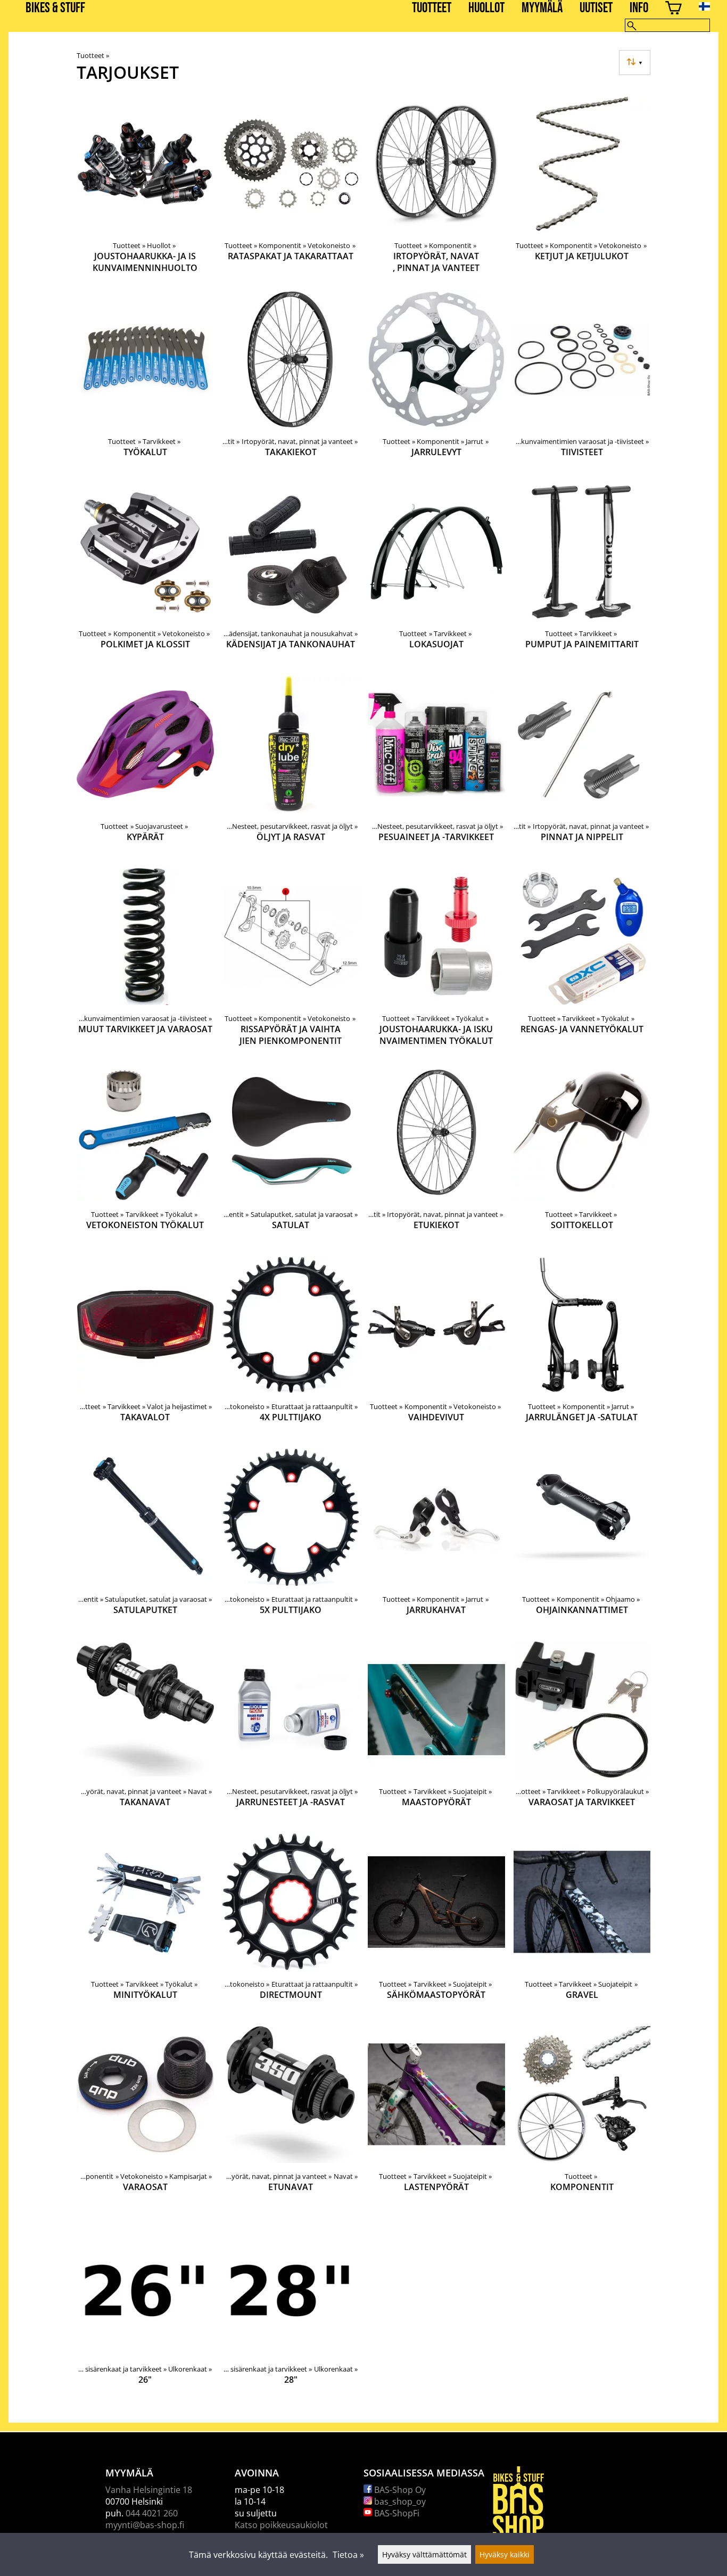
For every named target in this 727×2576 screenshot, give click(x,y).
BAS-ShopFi (396, 2513)
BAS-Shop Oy (399, 2490)
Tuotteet (432, 8)
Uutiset (596, 8)
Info (639, 8)
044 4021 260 (152, 2513)
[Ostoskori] (674, 9)
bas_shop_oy (399, 2501)
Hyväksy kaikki (505, 2554)
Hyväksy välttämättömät (424, 2554)
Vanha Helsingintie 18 (149, 2490)
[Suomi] (713, 6)
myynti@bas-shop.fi (145, 2525)
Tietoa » (348, 2555)
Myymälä (542, 8)
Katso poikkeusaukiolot (281, 2525)
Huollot (486, 8)
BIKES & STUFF (55, 8)
